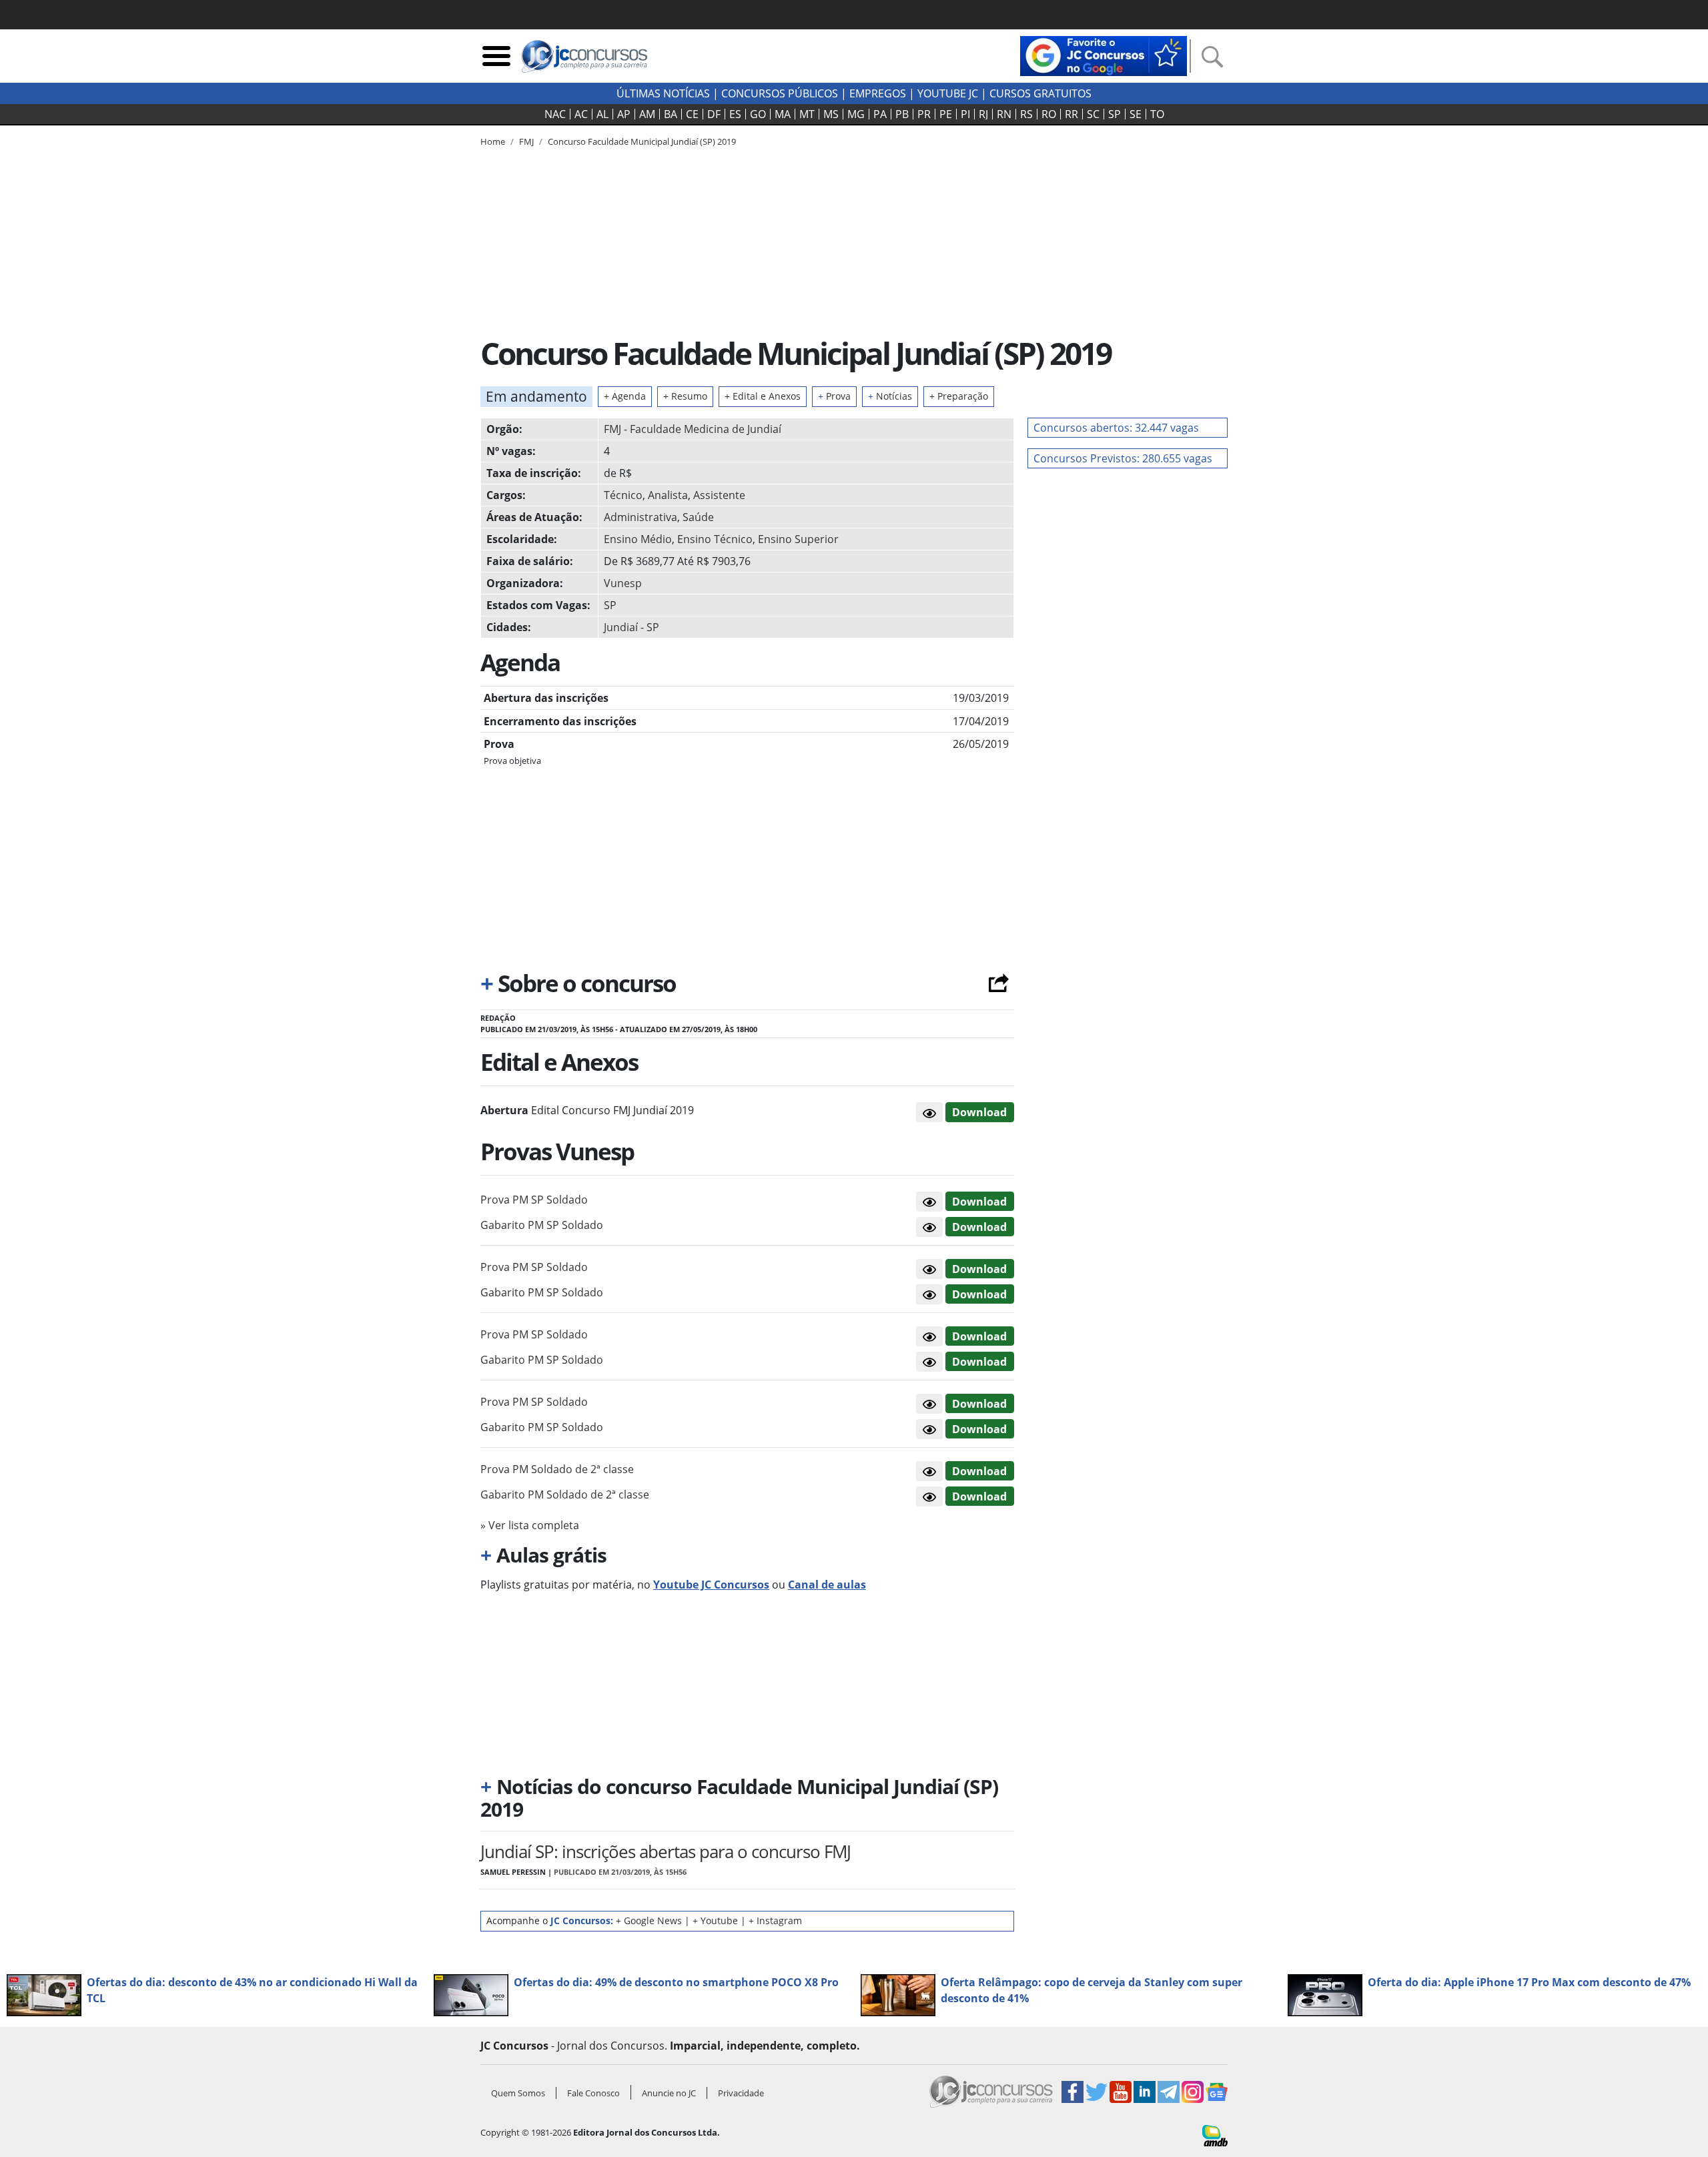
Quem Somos (518, 2093)
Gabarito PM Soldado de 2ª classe (565, 1494)
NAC (555, 114)
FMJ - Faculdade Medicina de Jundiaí (693, 429)
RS (1026, 114)
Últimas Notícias (663, 93)
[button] (929, 1112)
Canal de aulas (827, 1585)
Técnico (623, 495)
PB (902, 114)
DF (714, 114)
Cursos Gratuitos (1040, 93)
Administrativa (640, 517)
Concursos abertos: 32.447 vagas (1116, 428)
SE (1136, 114)
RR (1072, 114)
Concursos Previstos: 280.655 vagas (1123, 458)
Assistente (719, 495)
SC (1093, 114)
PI (965, 114)
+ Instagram (775, 1920)
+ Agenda (625, 396)
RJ (983, 114)
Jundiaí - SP (631, 627)
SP (1115, 114)
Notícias (890, 396)
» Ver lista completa (530, 1525)
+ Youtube (715, 1920)
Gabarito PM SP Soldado (542, 1225)
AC (581, 114)
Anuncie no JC (669, 2093)
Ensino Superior (798, 539)
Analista (668, 495)
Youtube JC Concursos (711, 1585)
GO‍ (758, 114)
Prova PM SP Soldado (534, 1200)
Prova (834, 396)
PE (946, 114)
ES (735, 114)
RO (1049, 114)
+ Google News (649, 1920)
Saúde (698, 517)
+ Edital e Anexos (763, 396)
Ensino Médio (638, 539)
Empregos (878, 93)
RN (1004, 114)
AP (624, 114)
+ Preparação (959, 396)
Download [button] (979, 1202)
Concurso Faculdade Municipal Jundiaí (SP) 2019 (642, 141)
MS (831, 114)
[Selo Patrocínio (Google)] (1104, 55)
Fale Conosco (593, 2093)
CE (692, 114)
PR (924, 114)
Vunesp (623, 583)
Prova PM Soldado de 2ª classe (557, 1469)
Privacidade (741, 2093)
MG (856, 114)
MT (807, 114)
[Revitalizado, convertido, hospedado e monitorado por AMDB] (1215, 2134)
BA (671, 114)
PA (880, 114)
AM (647, 114)
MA (783, 114)
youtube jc (948, 93)
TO (1157, 114)
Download (979, 1112)
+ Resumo (685, 396)
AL (602, 114)
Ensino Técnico (715, 539)
